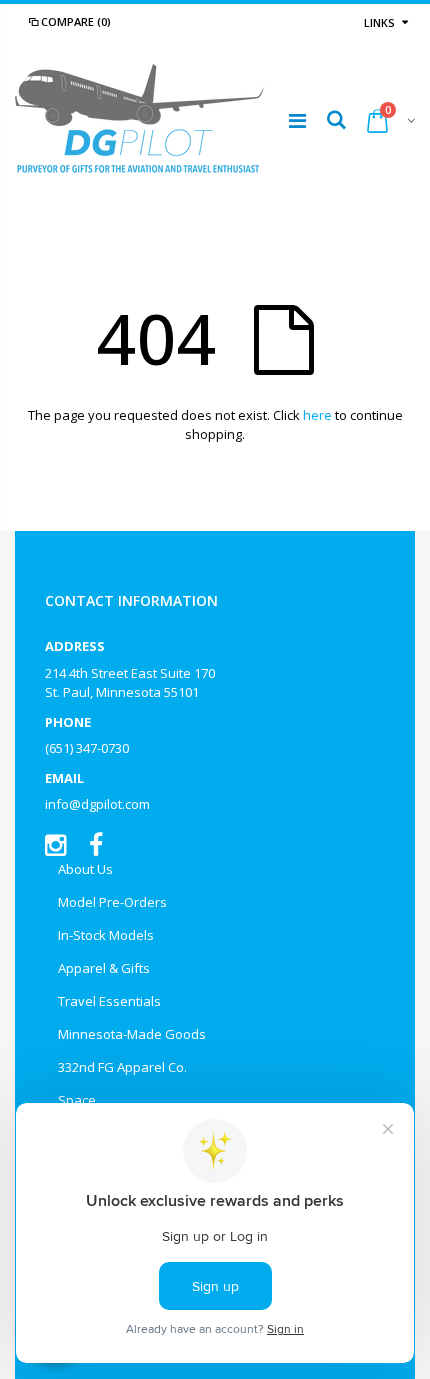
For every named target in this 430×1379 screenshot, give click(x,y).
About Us (85, 869)
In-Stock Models (106, 935)
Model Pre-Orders (112, 902)
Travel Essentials (109, 1001)
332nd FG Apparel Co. (122, 1067)
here (317, 415)
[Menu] (297, 120)
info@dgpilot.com (97, 804)
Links (379, 22)
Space (77, 1100)
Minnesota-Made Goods (132, 1034)
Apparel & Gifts (104, 968)
